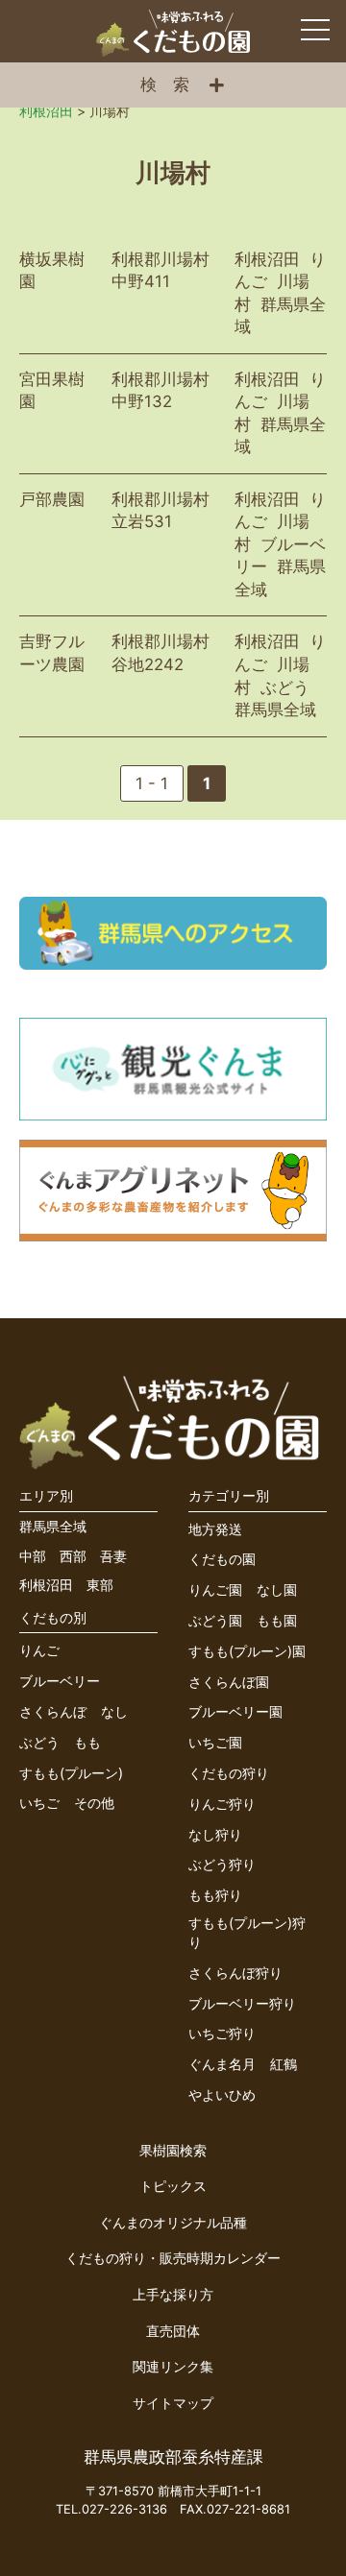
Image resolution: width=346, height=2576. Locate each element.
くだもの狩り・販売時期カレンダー (173, 2258)
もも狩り (215, 1895)
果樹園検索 (173, 2150)
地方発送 (215, 1529)
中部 (33, 1556)
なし (114, 1711)
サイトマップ (173, 2403)
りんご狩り (222, 1804)
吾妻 (113, 1556)
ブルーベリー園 (235, 1711)
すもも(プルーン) (71, 1773)
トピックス (173, 2186)
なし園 (277, 1589)
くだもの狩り (229, 1773)
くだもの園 (222, 1559)
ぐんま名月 (222, 2064)
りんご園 (215, 1589)
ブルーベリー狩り (242, 2003)
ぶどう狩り (222, 1864)
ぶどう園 (215, 1620)
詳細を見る (173, 294)
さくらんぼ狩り (235, 1973)
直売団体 (173, 2331)
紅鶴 (284, 2064)
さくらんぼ (53, 1711)
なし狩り (215, 1834)
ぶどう (39, 1742)
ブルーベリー (60, 1681)
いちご (39, 1803)
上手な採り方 (173, 2294)
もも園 (277, 1620)
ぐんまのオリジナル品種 (173, 2222)
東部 (100, 1585)
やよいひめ (222, 2095)
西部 (73, 1556)
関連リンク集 (173, 2366)
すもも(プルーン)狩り (247, 1932)
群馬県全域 (53, 1526)
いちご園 (215, 1742)
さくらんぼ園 (229, 1682)
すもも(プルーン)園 (247, 1651)
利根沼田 (46, 1585)
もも (87, 1742)
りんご (39, 1650)
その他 (94, 1803)
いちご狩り (222, 2033)
